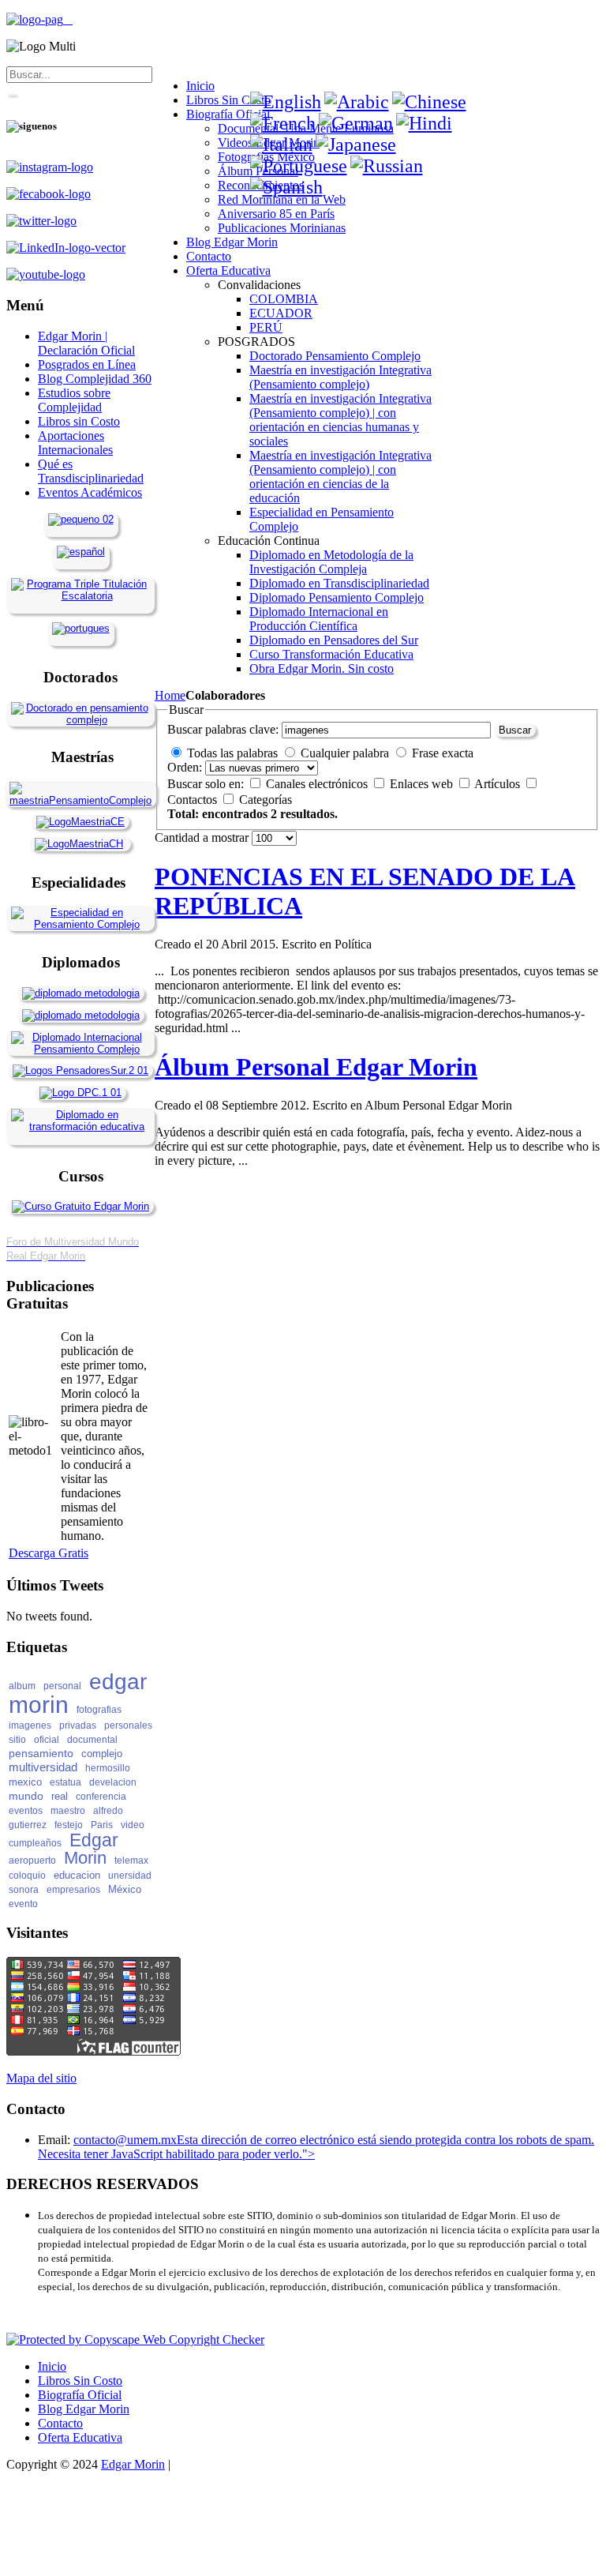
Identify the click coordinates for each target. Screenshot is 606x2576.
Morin (85, 1858)
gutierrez (28, 1825)
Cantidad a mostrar (203, 837)
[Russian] (387, 166)
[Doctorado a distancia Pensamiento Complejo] (80, 720)
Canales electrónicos (318, 784)
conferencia (101, 1797)
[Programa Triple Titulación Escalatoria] (80, 596)
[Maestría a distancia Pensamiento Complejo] (80, 800)
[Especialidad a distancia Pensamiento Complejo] (80, 924)
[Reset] (11, 94)
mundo (26, 1796)
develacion (113, 1782)
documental (92, 1740)
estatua (65, 1782)
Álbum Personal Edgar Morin (316, 1067)
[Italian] (281, 145)
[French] (283, 123)
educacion (77, 1875)
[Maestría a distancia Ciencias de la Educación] (80, 822)
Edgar (94, 1840)
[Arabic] (357, 102)
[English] (286, 102)
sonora (24, 1890)
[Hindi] (424, 123)
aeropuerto (32, 1861)
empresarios (73, 1890)
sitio (17, 1740)
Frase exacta (443, 753)
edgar (118, 1682)
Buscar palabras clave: (223, 729)
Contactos (194, 800)
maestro (68, 1811)
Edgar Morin (133, 2464)
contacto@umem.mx (125, 2140)
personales (128, 1725)
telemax (131, 1861)
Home (170, 695)
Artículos (499, 784)
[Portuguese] (299, 166)
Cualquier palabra (345, 753)
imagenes (30, 1725)
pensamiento (41, 1753)
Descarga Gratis (49, 1553)
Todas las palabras (232, 753)
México (125, 1889)
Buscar (515, 730)
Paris (102, 1825)
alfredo (108, 1811)
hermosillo (108, 1768)
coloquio (27, 1876)
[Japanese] (356, 145)
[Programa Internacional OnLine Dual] (81, 552)
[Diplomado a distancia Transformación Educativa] (80, 1127)
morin (39, 1705)
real (60, 1796)
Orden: (185, 767)
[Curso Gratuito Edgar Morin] (80, 1206)
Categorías (266, 800)
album (22, 1686)
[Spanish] (286, 187)
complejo (102, 1754)
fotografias (99, 1710)
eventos (26, 1811)
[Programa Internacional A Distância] (81, 628)
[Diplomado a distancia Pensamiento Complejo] (80, 1049)
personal (62, 1686)
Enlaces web (423, 784)
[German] (356, 123)
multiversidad (43, 1767)
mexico (25, 1782)
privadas (78, 1725)
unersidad (130, 1876)
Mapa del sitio (41, 2078)
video (133, 1825)
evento (23, 1904)
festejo (69, 1825)
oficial (47, 1740)
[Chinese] (429, 102)
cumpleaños (35, 1843)
